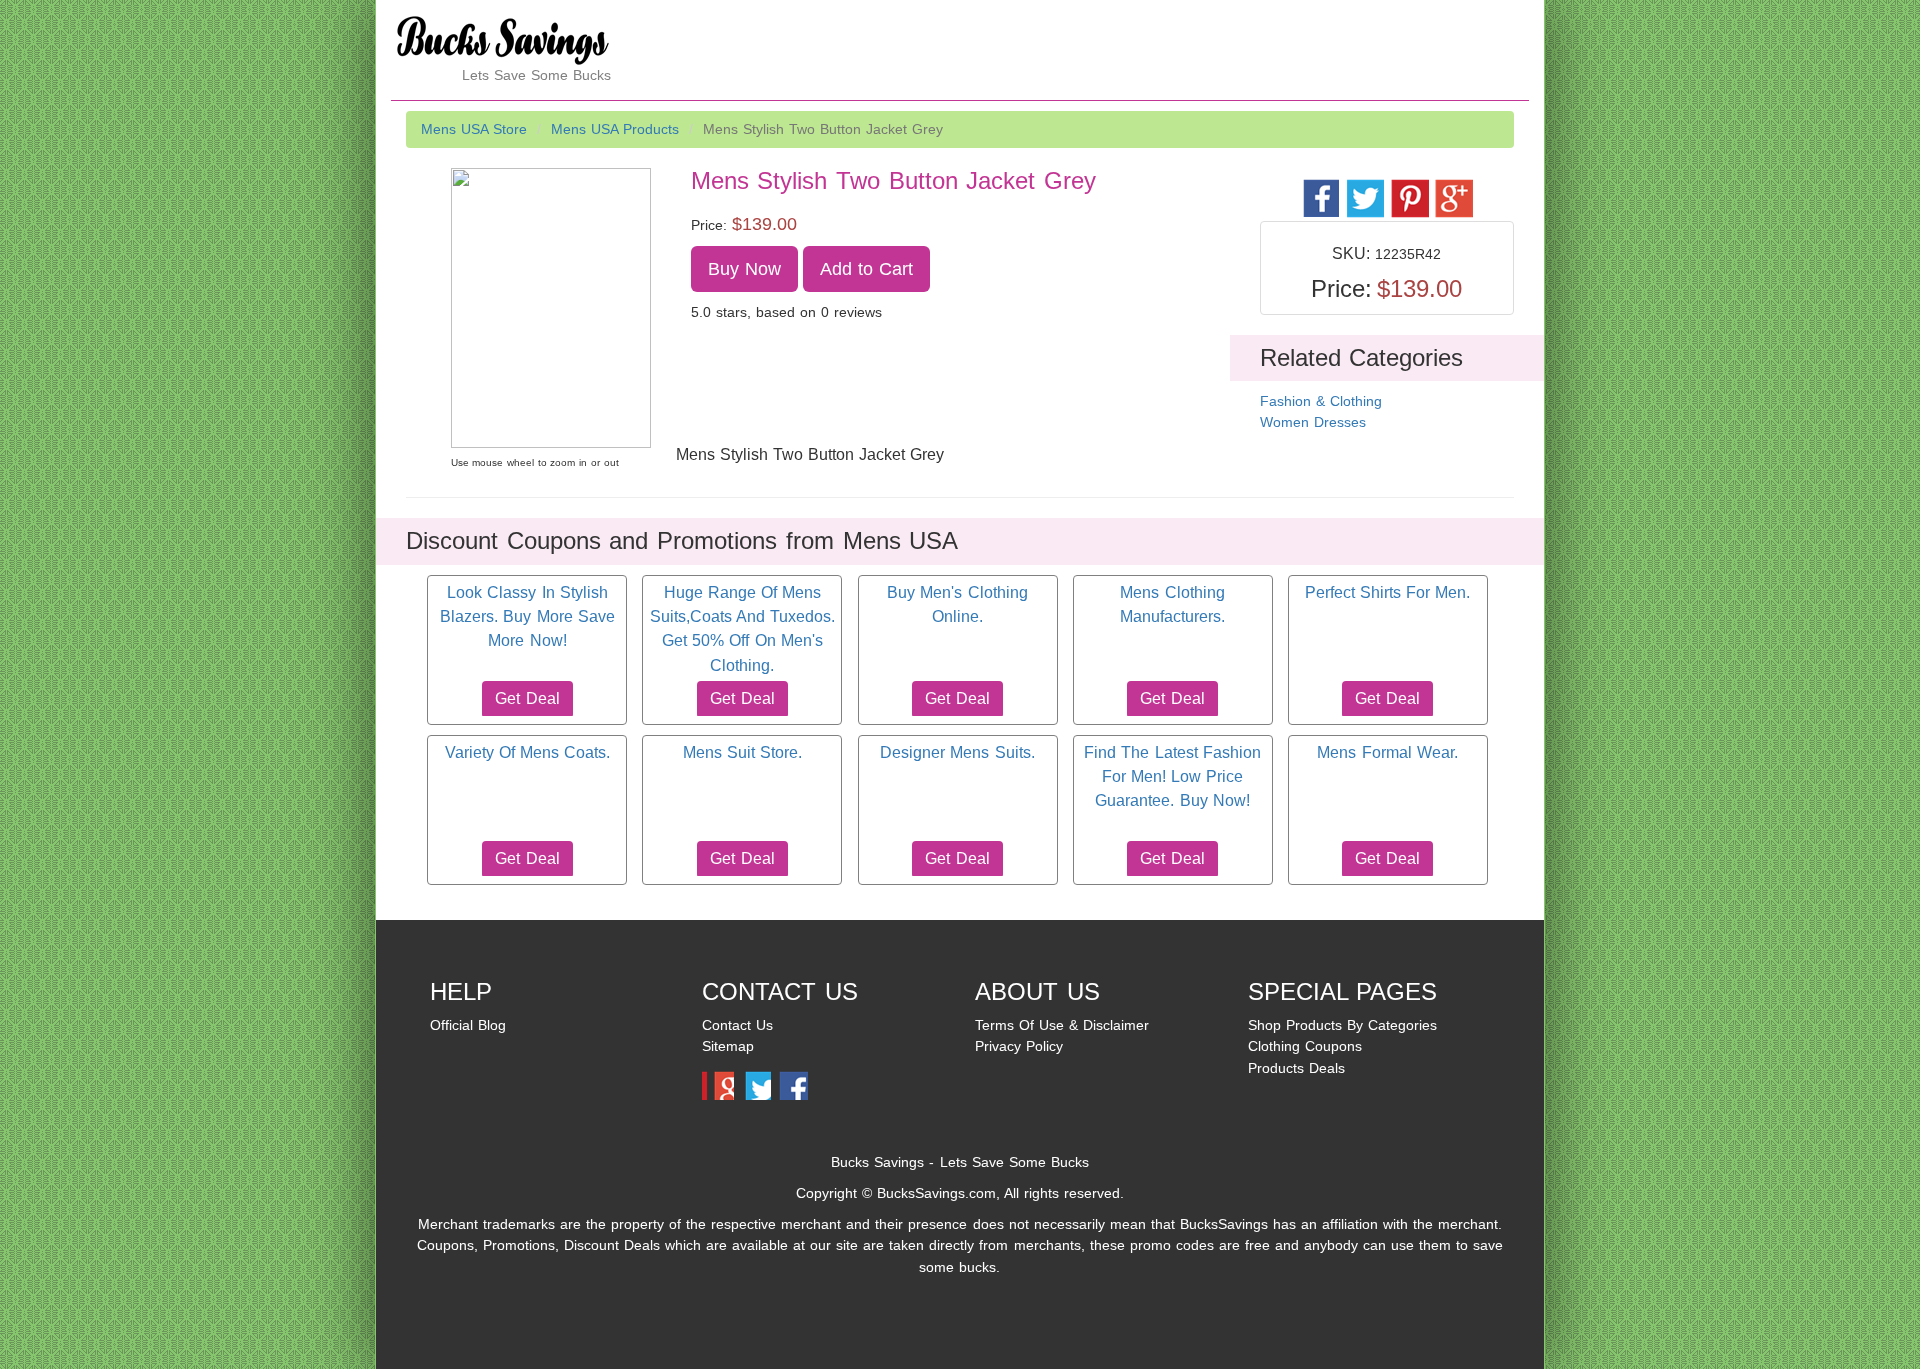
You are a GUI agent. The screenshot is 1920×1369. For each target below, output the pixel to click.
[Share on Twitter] (1364, 187)
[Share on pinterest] (1408, 187)
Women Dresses (1313, 422)
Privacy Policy (1019, 1046)
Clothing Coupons (1305, 1046)
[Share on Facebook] (1320, 187)
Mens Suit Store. (742, 752)
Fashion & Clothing (1321, 401)
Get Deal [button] (527, 698)
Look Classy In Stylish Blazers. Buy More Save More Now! (527, 617)
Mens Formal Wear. (1387, 752)
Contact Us (737, 1025)
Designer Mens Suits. (957, 752)
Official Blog (468, 1025)
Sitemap (728, 1046)
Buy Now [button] (744, 269)
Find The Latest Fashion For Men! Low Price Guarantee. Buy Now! (1172, 777)
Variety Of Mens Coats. (527, 752)
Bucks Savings (877, 1162)
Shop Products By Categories (1342, 1025)
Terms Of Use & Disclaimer (1062, 1025)
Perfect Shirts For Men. (1387, 592)
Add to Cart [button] (867, 269)
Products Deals (1296, 1068)
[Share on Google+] (1452, 187)
